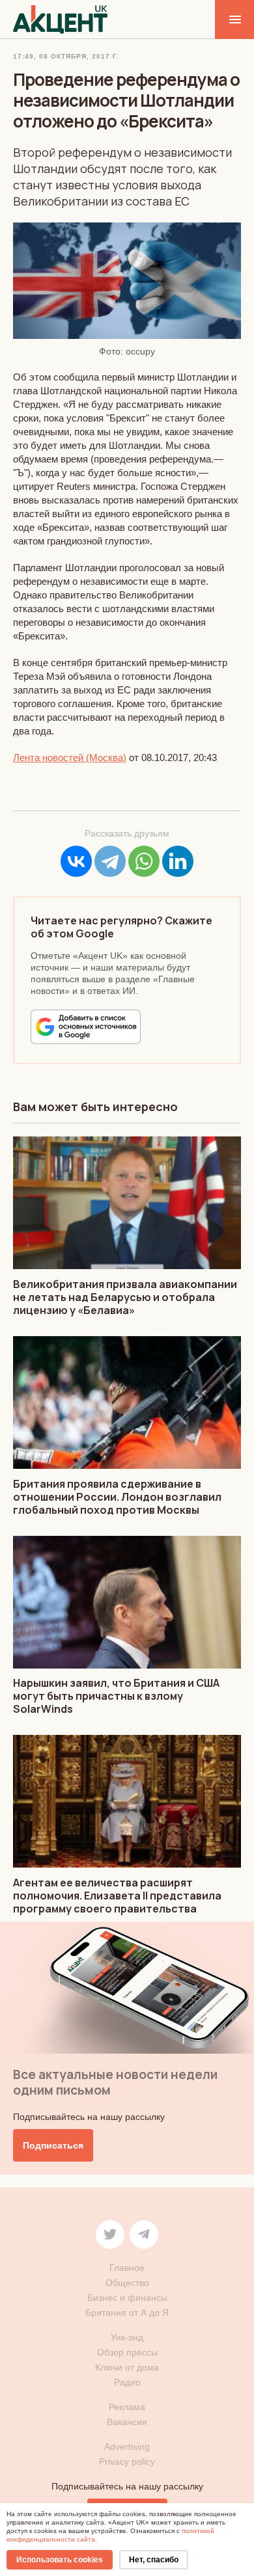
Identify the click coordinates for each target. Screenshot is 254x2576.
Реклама (127, 2407)
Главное (127, 2268)
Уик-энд (127, 2337)
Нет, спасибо (154, 2560)
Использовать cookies (60, 2560)
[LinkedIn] (178, 861)
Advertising (127, 2447)
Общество (127, 2283)
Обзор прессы (127, 2352)
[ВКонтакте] (76, 861)
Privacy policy (127, 2462)
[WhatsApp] (144, 861)
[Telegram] (110, 861)
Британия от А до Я (127, 2313)
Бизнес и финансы (127, 2298)
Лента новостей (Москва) (70, 758)
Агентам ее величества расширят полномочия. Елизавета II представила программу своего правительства (117, 1896)
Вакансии (127, 2422)
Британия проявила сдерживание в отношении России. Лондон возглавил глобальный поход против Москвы (117, 1497)
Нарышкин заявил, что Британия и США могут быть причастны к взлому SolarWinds (116, 1696)
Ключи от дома (127, 2367)
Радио (127, 2382)
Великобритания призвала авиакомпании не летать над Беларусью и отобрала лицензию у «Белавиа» (125, 1297)
